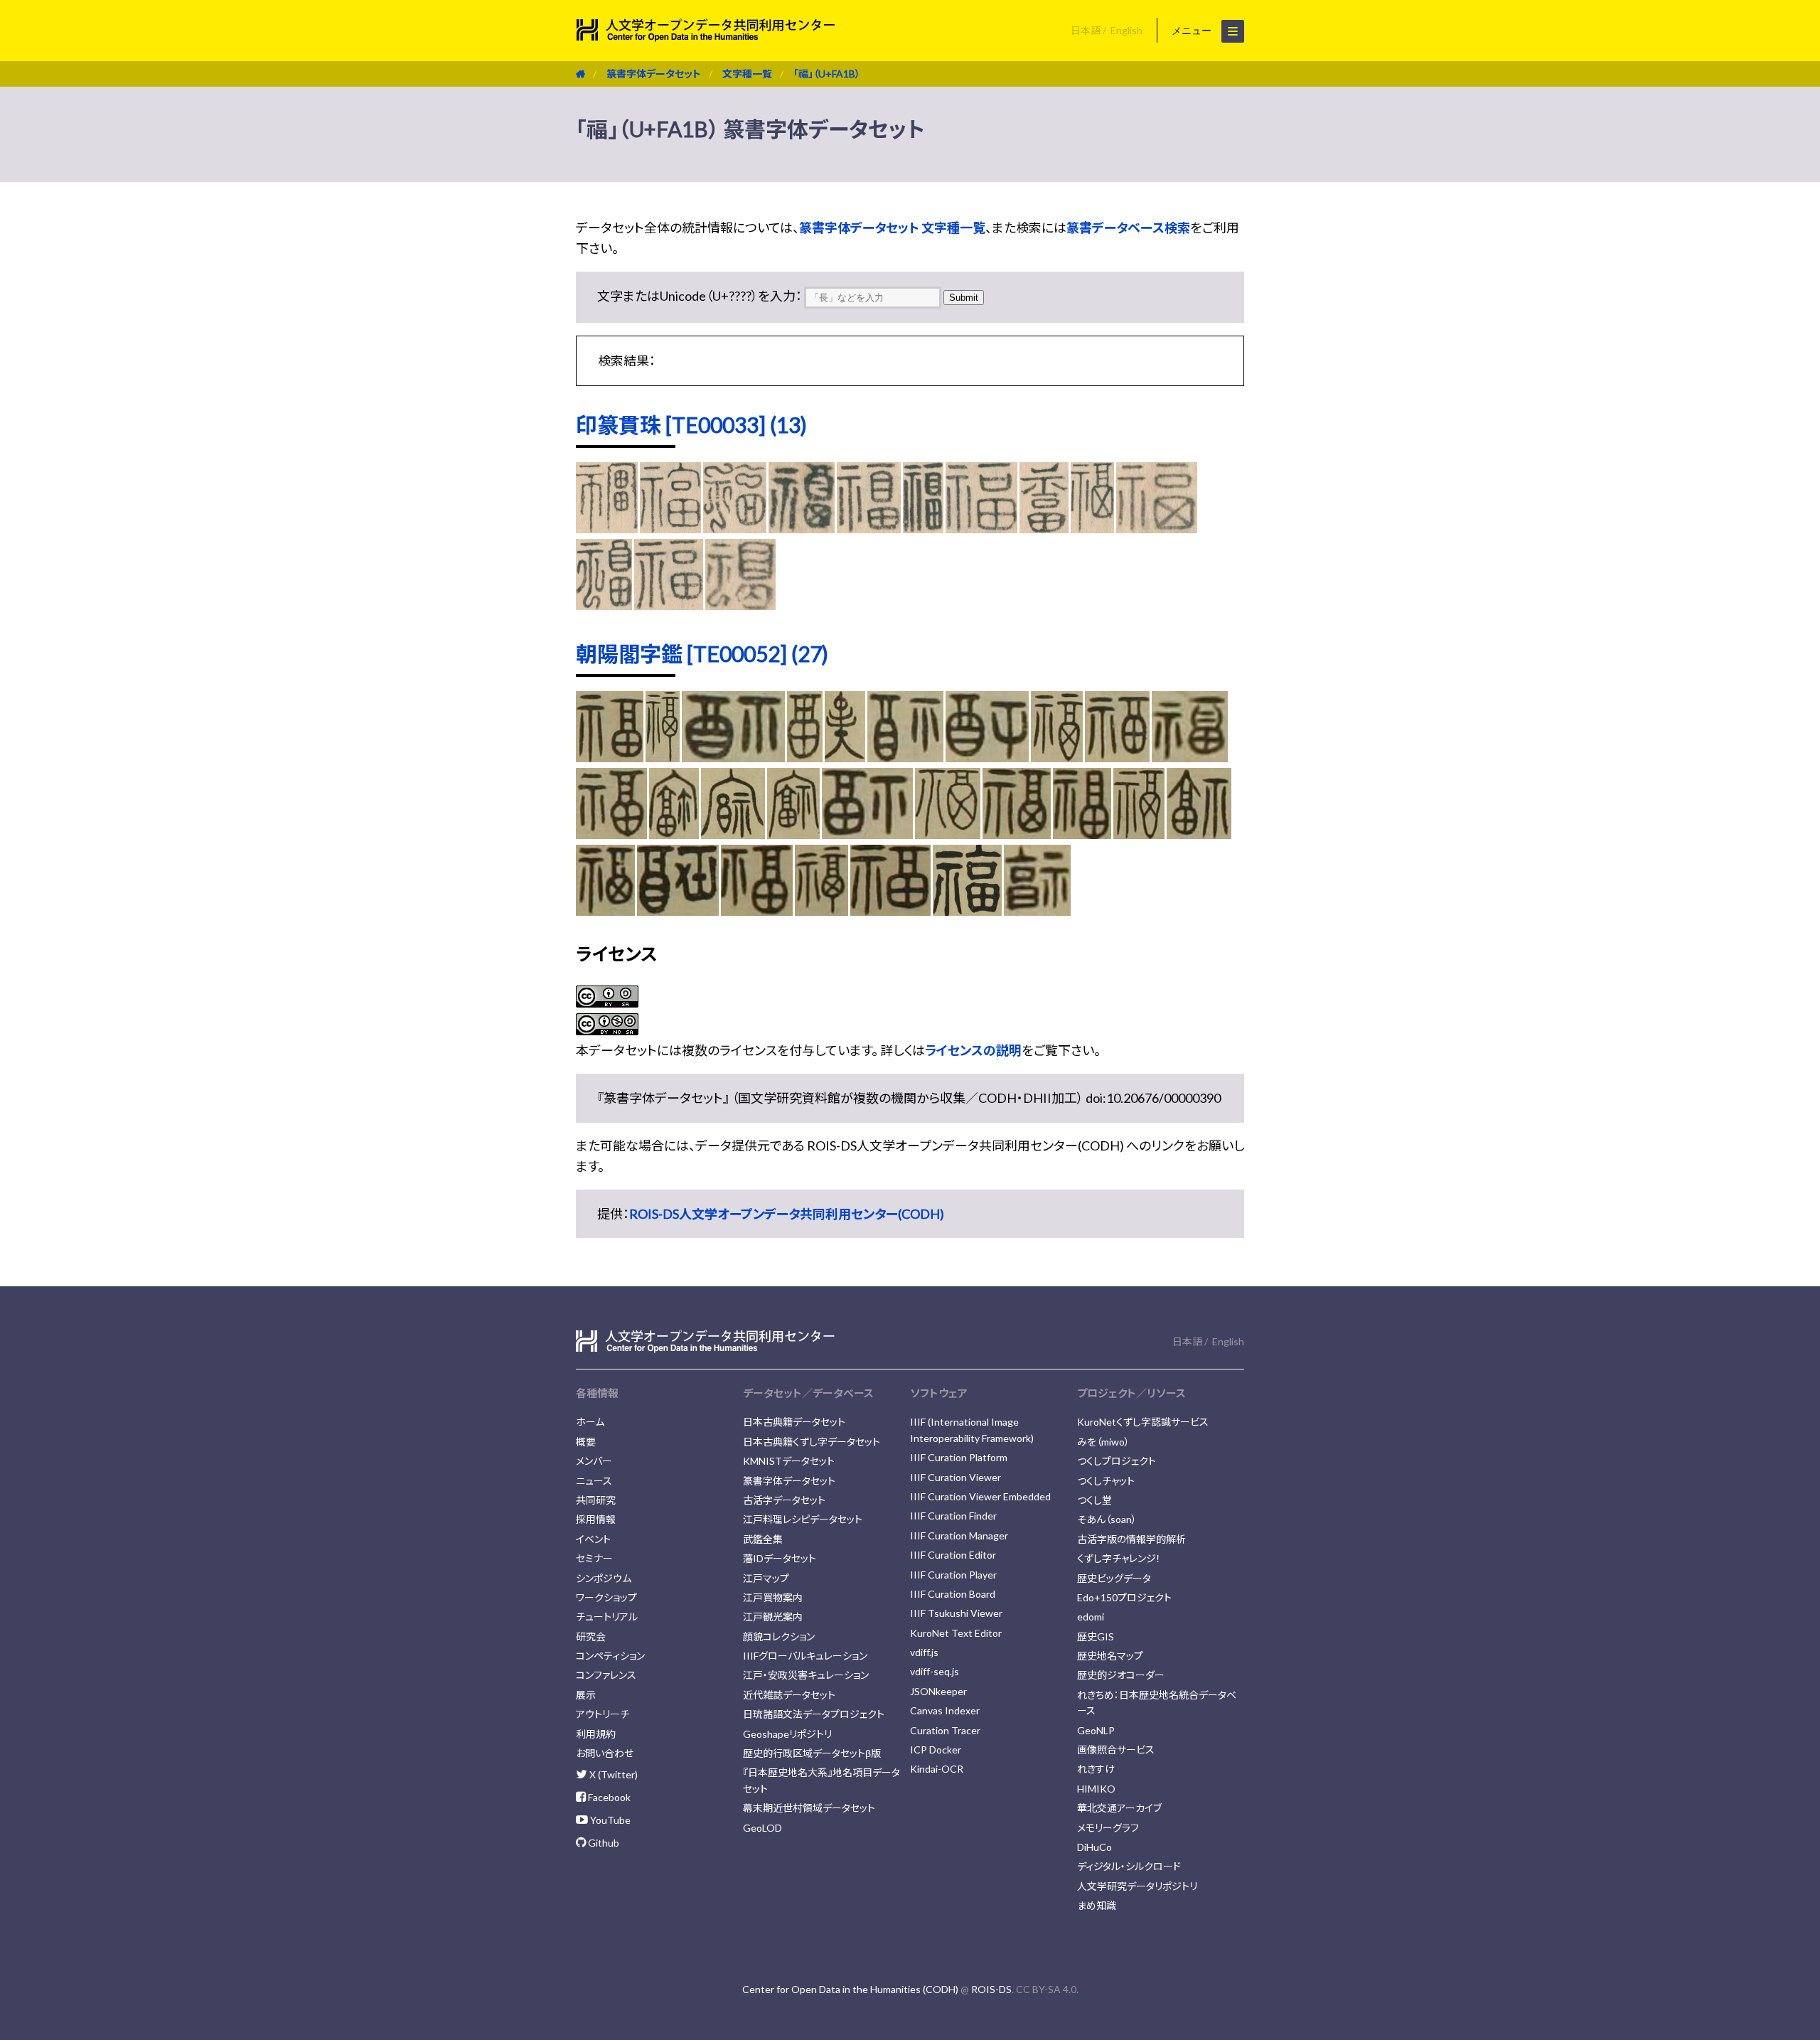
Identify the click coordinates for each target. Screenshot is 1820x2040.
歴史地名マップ (1110, 1656)
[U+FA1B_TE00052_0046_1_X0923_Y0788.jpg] (968, 911)
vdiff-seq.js (935, 1671)
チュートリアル (607, 1617)
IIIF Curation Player (953, 1575)
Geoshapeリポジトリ (787, 1734)
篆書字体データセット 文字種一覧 (892, 228)
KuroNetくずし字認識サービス (1143, 1422)
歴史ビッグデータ (1114, 1578)
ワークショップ (606, 1597)
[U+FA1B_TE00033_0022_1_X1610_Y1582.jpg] (802, 528)
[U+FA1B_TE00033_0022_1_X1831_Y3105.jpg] (1044, 528)
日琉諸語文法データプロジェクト (814, 1714)
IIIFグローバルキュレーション (805, 1656)
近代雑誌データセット (789, 1695)
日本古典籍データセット (794, 1422)
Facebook (608, 1797)
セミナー (594, 1558)
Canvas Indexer (945, 1710)
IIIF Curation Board (953, 1594)
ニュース (594, 1481)
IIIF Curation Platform (959, 1457)
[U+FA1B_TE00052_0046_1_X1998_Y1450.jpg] (890, 911)
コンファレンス (606, 1675)
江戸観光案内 (773, 1617)
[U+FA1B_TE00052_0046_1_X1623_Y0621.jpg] (906, 757)
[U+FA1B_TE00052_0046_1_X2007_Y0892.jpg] (1017, 834)
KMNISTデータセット (789, 1461)
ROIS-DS (991, 1989)
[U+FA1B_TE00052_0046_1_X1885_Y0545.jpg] (1190, 757)
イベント (593, 1539)
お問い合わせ (605, 1753)
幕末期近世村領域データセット (809, 1808)
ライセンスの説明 (973, 1050)
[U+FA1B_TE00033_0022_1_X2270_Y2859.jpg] (982, 528)
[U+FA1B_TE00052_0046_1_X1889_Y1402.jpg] (821, 911)
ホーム (590, 1422)
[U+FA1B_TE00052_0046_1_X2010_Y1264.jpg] (757, 911)
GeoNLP (1096, 1730)
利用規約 (596, 1734)
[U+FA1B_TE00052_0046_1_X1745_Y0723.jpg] (1057, 757)
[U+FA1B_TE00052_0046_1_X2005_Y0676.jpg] (611, 834)
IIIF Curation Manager (959, 1536)
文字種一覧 (747, 74)
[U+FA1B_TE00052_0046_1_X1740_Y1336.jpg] (678, 911)
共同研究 (596, 1500)
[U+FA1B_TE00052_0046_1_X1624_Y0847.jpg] (674, 834)
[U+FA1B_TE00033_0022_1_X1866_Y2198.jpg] (869, 528)
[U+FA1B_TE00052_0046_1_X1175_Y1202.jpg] (1037, 911)
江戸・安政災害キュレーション (806, 1675)
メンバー (594, 1461)
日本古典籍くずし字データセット (812, 1442)
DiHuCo (1094, 1847)
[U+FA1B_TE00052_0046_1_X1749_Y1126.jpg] (1199, 834)
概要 (586, 1442)
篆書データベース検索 (1128, 228)
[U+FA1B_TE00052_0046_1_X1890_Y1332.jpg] (605, 911)
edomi (1091, 1617)
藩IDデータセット (780, 1558)
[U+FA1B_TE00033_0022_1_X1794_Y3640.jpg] (604, 605)
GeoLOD (762, 1828)
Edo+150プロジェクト (1124, 1597)
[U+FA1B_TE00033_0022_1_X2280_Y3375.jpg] (1092, 528)
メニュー (1193, 31)
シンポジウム (604, 1578)
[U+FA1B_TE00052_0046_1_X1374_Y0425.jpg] (805, 757)
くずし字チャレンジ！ (1119, 1558)
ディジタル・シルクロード (1129, 1866)
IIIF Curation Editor (953, 1555)
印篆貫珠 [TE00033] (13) (691, 424)
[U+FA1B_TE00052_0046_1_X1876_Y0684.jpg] (1117, 757)
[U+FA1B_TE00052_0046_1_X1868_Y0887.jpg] (948, 834)
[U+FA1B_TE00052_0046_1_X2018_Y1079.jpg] (1082, 834)
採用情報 (596, 1519)
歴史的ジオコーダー (1121, 1675)
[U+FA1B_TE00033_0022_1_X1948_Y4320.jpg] (740, 605)
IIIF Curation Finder (953, 1516)
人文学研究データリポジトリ (1137, 1886)
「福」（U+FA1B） (827, 74)
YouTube (609, 1820)
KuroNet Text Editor (956, 1633)
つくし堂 (1094, 1500)
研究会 (591, 1636)
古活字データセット (784, 1500)
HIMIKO (1096, 1789)
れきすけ (1096, 1769)
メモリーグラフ (1108, 1828)
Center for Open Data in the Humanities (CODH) (850, 1989)
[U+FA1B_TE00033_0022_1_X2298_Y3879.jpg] (1157, 528)
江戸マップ (766, 1578)
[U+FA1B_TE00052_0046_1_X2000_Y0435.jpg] (610, 757)
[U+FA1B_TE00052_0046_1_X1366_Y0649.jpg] (845, 757)
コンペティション (610, 1656)
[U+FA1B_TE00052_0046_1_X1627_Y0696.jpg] (987, 757)
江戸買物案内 (773, 1597)
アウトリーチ (603, 1714)
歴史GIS (1096, 1636)
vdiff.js (924, 1652)
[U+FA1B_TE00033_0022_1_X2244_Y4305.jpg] (669, 605)
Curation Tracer (945, 1730)
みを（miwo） (1103, 1442)
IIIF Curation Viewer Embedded (980, 1496)
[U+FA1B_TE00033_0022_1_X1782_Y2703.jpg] (607, 528)
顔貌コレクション (779, 1636)
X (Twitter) (612, 1774)
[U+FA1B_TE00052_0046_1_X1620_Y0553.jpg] (733, 757)
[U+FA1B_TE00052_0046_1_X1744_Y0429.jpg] (663, 757)
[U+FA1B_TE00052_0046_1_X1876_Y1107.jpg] (1139, 834)
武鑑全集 (763, 1539)
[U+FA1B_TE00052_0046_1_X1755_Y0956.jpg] (867, 834)
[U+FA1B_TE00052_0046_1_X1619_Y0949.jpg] (793, 834)
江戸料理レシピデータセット (803, 1519)
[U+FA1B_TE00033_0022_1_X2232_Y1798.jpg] (670, 528)
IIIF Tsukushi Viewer (956, 1613)
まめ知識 (1097, 1905)
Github (603, 1843)
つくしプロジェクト (1117, 1461)
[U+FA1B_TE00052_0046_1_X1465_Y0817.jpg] (733, 834)
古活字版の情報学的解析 (1131, 1539)
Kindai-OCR (937, 1769)
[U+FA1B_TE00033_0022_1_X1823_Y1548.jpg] (735, 528)
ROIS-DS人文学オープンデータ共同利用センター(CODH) (787, 1214)
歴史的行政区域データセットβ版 (812, 1753)
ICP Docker (936, 1750)
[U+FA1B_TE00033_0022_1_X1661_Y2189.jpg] (923, 528)
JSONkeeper (938, 1691)
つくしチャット (1106, 1481)
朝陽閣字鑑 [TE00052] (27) (702, 653)
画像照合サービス (1116, 1750)
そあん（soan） (1107, 1519)
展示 (586, 1695)
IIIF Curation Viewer (955, 1477)
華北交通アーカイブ (1119, 1808)
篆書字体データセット (654, 74)
